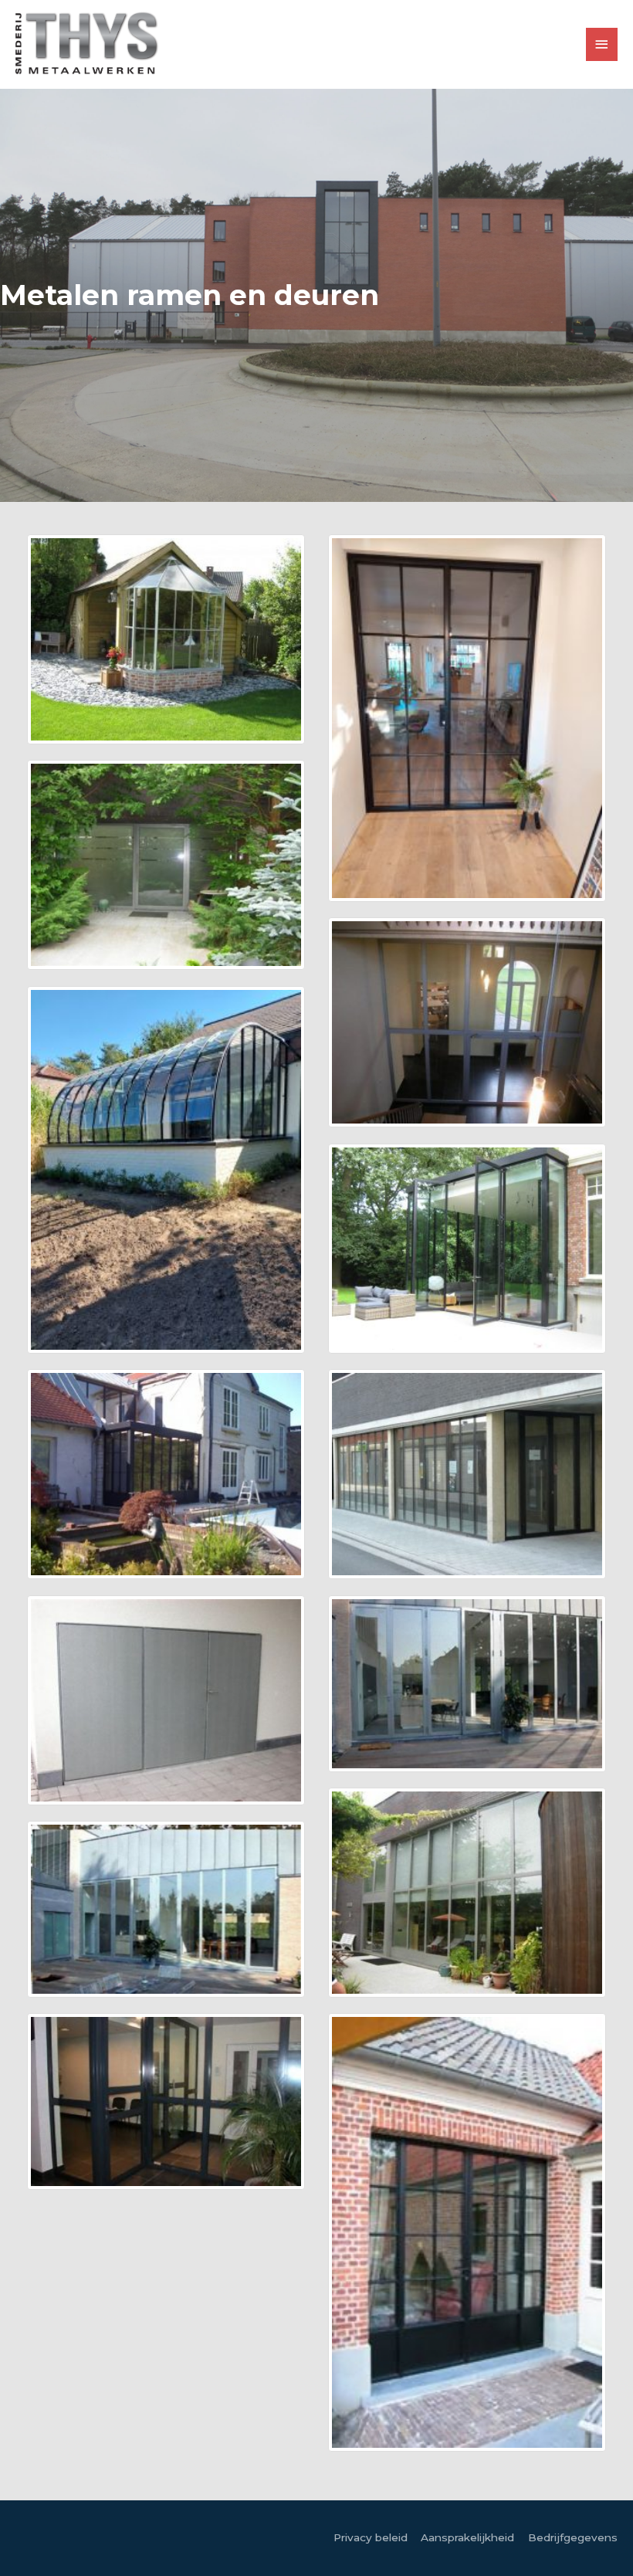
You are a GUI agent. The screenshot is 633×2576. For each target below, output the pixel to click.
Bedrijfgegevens (573, 2537)
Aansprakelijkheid (467, 2537)
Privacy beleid (371, 2537)
